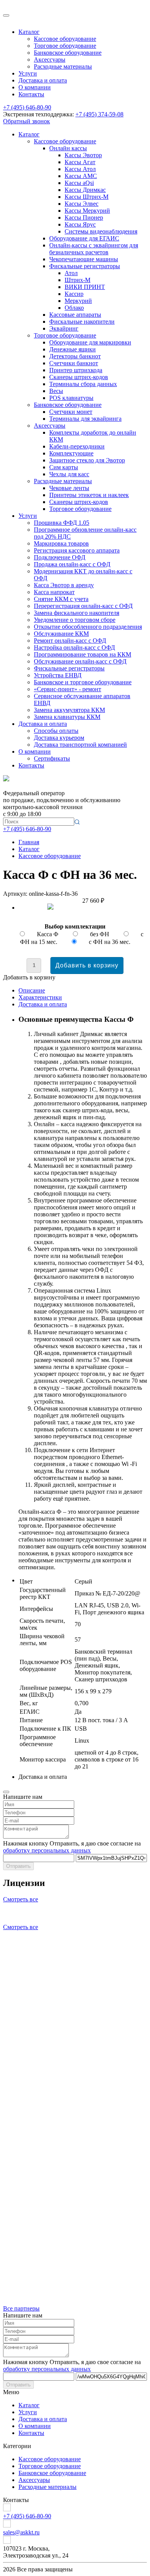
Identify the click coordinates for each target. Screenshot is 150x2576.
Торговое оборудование (65, 46)
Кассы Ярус (80, 224)
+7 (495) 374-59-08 (99, 114)
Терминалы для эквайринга (85, 419)
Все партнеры (21, 2308)
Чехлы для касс (69, 474)
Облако (74, 308)
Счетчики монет (71, 412)
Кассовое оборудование (65, 39)
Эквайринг (64, 328)
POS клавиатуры (71, 398)
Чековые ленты (69, 488)
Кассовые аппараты (75, 315)
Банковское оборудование (68, 53)
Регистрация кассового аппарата (77, 550)
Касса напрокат (54, 592)
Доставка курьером (59, 738)
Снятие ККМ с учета (61, 599)
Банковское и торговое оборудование (83, 682)
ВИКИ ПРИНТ (85, 287)
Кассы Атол (80, 169)
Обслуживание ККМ (61, 634)
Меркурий (78, 301)
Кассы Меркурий (87, 211)
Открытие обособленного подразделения (88, 627)
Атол (71, 273)
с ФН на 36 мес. (110, 942)
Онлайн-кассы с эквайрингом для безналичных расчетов (94, 249)
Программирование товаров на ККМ (82, 654)
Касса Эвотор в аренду (64, 585)
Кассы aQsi (79, 183)
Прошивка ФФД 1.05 (62, 523)
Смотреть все (21, 1899)
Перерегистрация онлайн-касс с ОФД (83, 606)
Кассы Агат (80, 162)
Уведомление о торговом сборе (75, 620)
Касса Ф (48, 934)
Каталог (29, 32)
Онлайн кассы (68, 148)
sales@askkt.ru (21, 2532)
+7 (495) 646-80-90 (27, 107)
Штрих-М (77, 280)
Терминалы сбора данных (83, 384)
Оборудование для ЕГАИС (84, 238)
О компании (35, 87)
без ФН (100, 934)
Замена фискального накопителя (77, 613)
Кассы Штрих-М (87, 197)
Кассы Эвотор (83, 155)
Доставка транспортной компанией (80, 745)
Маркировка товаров (61, 543)
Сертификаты (52, 758)
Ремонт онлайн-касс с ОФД (70, 641)
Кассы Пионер (84, 217)
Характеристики (40, 997)
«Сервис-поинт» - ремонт (67, 689)
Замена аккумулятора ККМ (69, 710)
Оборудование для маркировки (90, 342)
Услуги (28, 73)
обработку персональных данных (47, 1850)
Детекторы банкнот (75, 356)
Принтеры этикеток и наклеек (89, 495)
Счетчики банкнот (74, 363)
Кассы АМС (81, 176)
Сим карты (64, 467)
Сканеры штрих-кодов (79, 377)
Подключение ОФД (60, 557)
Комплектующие (71, 453)
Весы (56, 391)
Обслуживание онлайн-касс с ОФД (80, 661)
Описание (32, 990)
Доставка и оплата (43, 80)
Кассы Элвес (82, 204)
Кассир (74, 294)
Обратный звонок (27, 121)
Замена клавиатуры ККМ (67, 717)
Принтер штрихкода (76, 370)
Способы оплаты (56, 731)
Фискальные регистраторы (85, 266)
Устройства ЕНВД (58, 675)
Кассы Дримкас (85, 190)
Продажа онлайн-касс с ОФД (72, 564)
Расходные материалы (63, 66)
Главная (29, 842)
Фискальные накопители (82, 322)
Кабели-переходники (77, 446)
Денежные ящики (72, 349)
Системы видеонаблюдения (101, 231)
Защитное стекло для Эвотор (87, 460)
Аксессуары (50, 60)
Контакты (31, 94)
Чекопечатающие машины (84, 259)
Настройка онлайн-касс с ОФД (74, 647)
